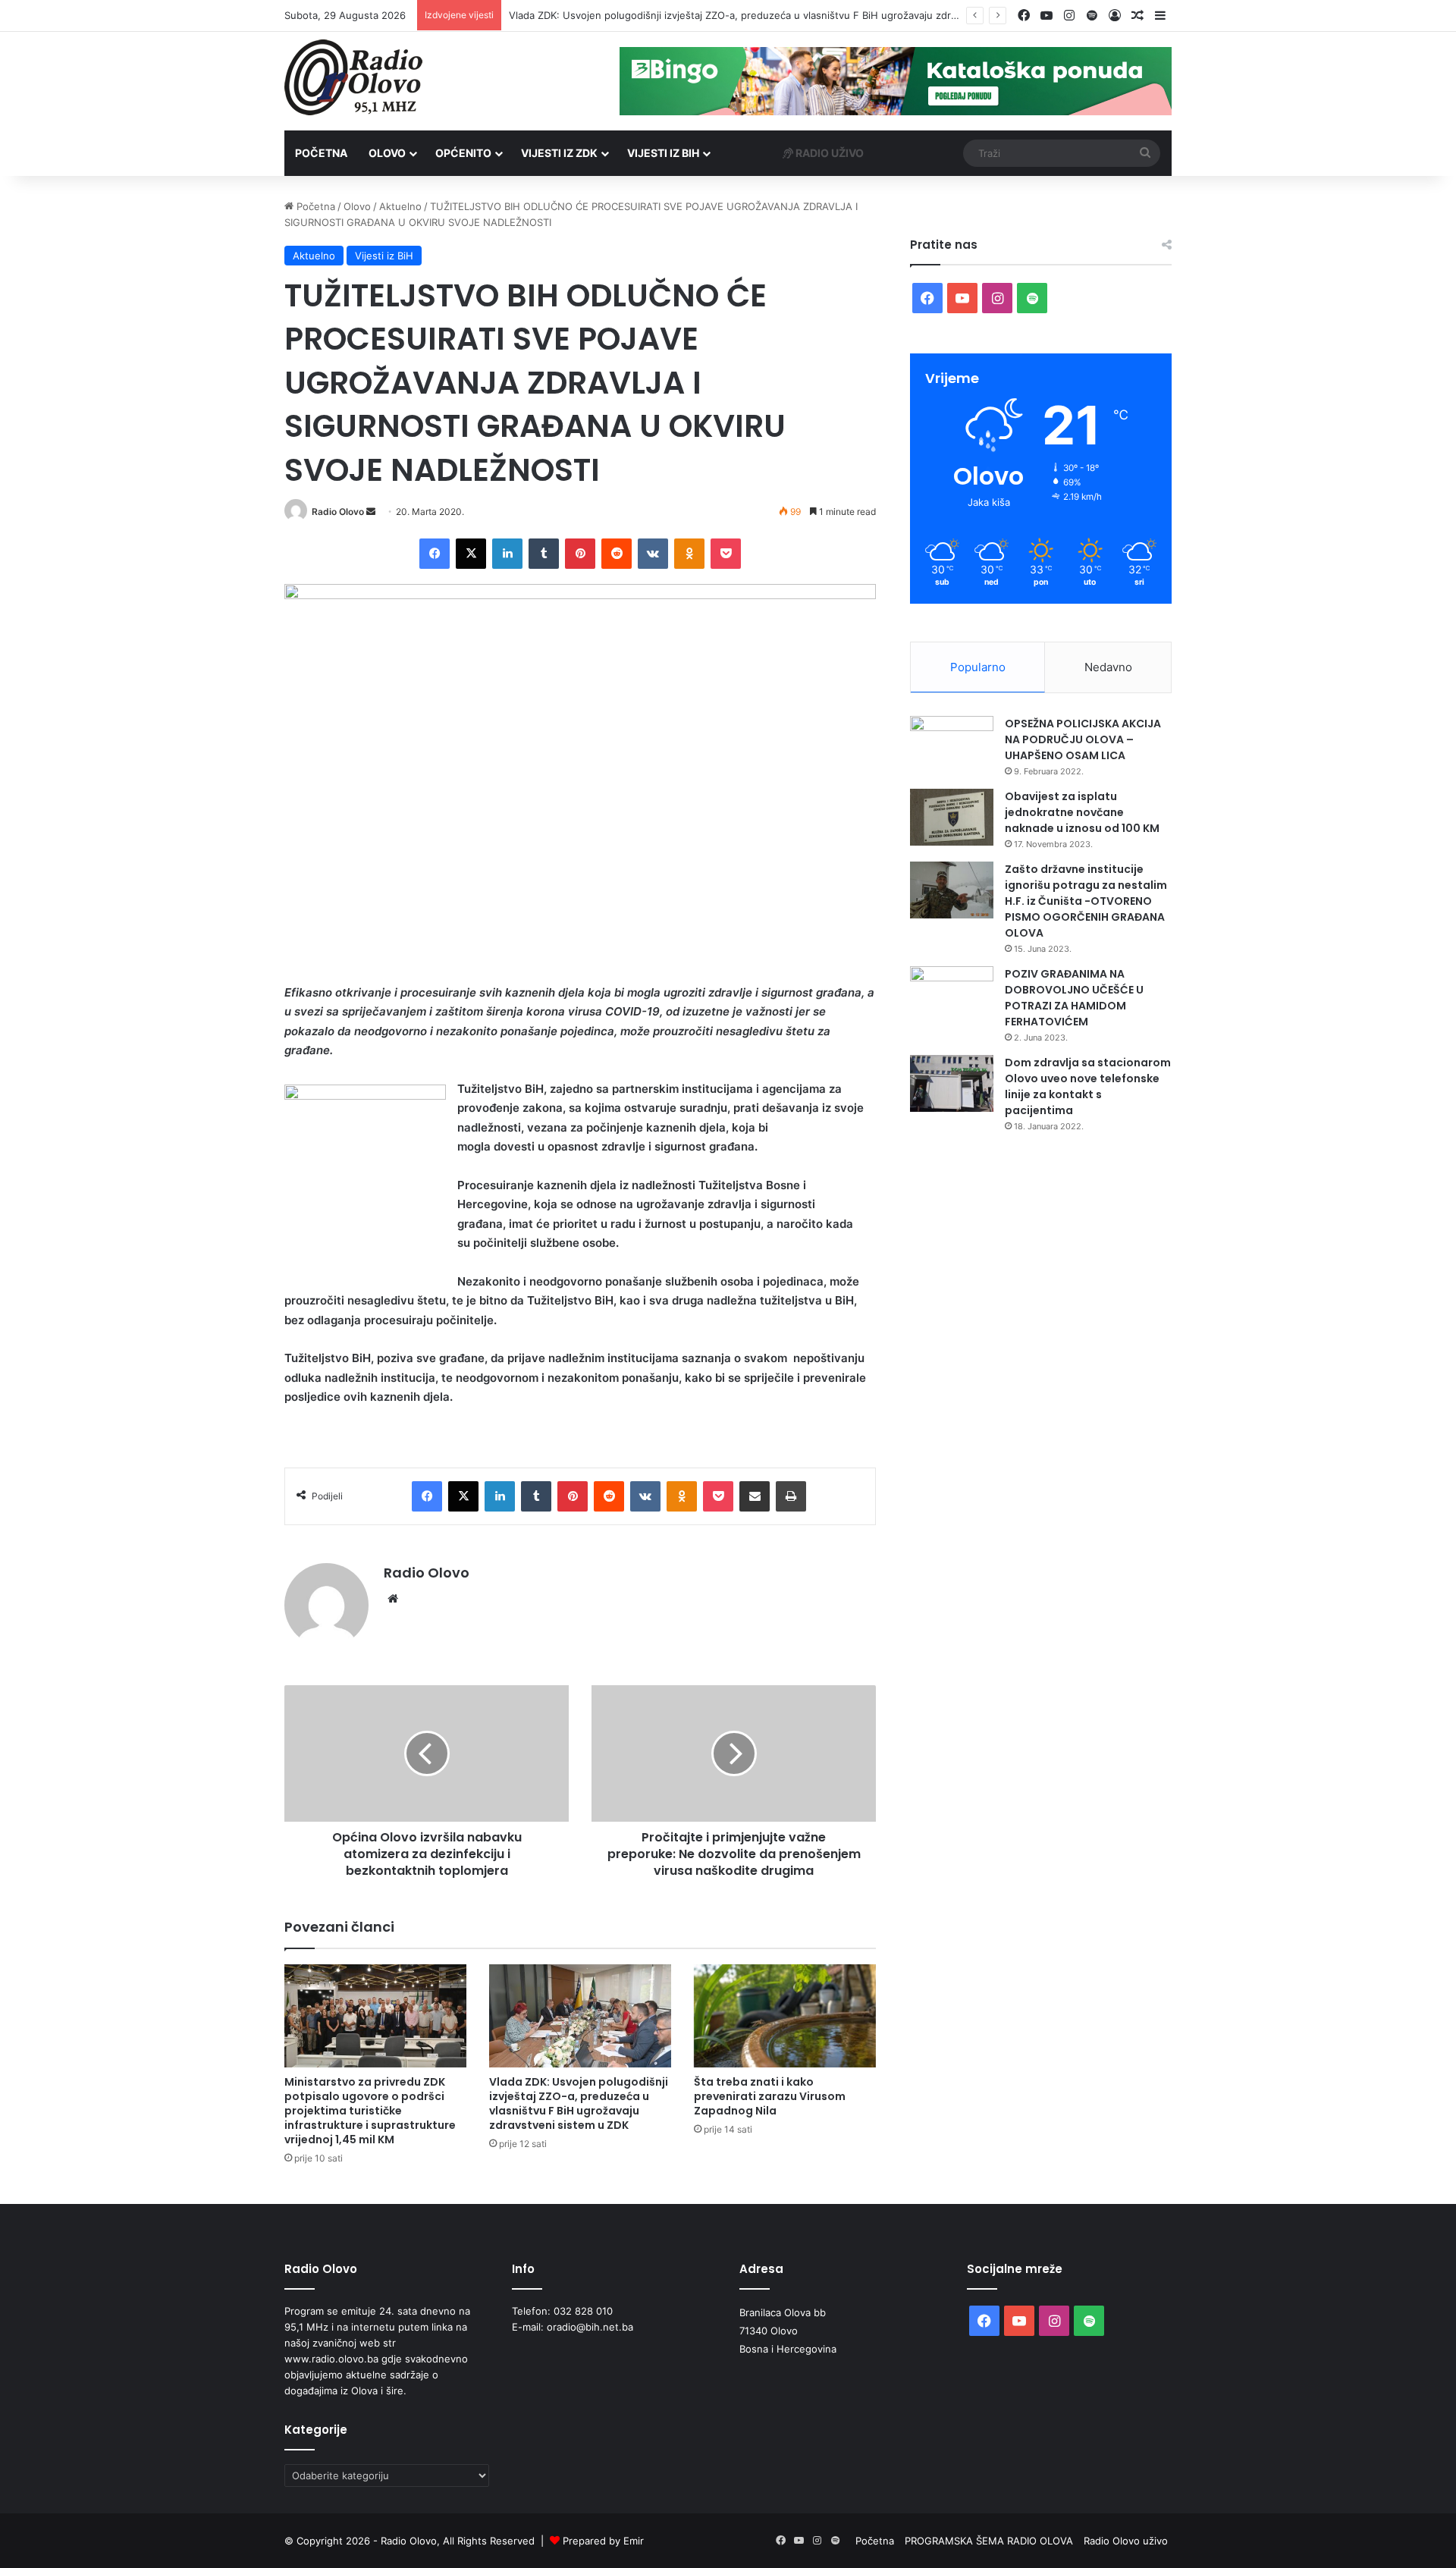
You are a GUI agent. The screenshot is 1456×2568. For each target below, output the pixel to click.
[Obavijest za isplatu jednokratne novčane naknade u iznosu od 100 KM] (952, 817)
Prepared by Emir (603, 2541)
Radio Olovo (338, 512)
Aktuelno (400, 206)
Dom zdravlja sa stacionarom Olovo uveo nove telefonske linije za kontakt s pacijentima (1088, 1086)
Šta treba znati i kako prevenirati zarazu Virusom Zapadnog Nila (770, 2096)
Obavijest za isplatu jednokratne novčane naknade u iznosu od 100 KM (1082, 812)
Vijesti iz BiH (663, 153)
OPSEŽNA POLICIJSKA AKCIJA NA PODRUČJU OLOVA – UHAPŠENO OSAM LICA (1083, 739)
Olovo (387, 153)
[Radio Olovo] (353, 77)
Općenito (463, 153)
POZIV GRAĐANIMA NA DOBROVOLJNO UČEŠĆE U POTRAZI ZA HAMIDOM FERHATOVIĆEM (1074, 998)
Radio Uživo (828, 153)
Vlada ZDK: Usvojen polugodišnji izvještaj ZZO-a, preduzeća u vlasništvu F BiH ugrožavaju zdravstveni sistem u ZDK (782, 15)
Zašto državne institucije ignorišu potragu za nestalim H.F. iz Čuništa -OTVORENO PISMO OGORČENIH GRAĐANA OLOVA (1086, 901)
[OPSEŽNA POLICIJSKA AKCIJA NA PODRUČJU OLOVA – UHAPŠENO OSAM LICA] (952, 744)
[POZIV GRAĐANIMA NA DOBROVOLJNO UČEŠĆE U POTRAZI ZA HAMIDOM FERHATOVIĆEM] (952, 995)
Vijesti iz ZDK (559, 153)
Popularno (978, 667)
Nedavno (1108, 667)
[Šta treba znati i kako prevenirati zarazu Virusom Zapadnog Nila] (785, 2015)
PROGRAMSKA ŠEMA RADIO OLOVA (989, 2541)
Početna (321, 153)
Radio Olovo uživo (1126, 2541)
